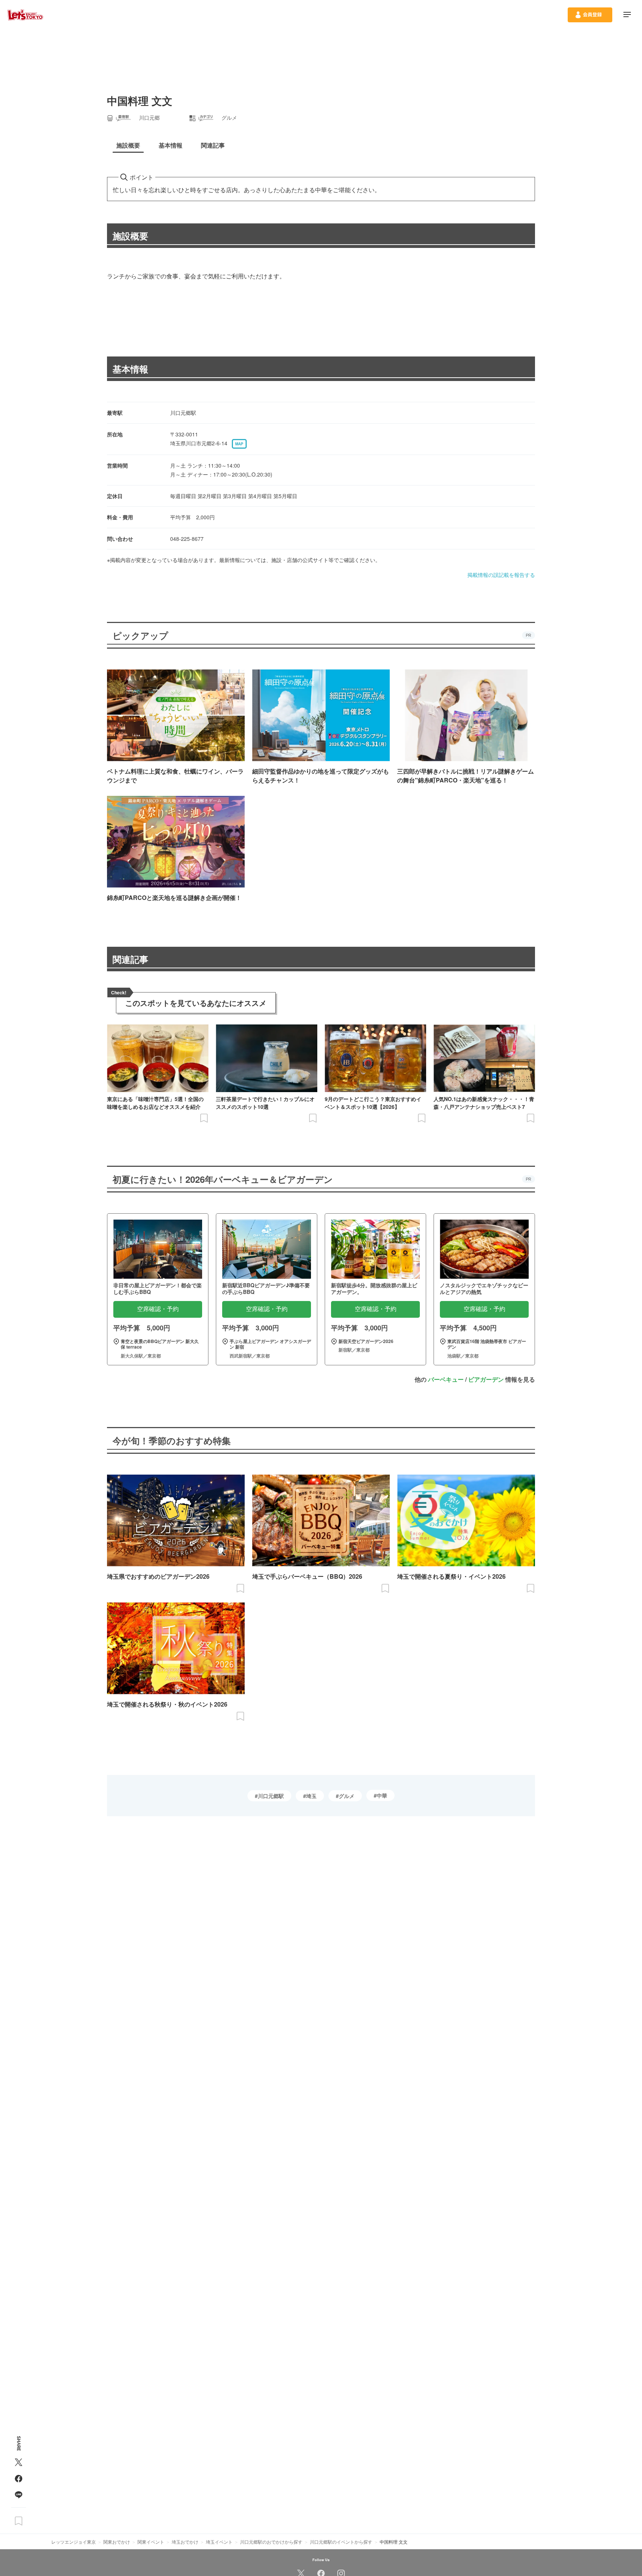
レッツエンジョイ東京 (74, 2542)
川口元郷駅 (271, 1796)
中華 (382, 1795)
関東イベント (151, 2542)
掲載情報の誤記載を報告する (501, 575)
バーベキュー (446, 1379)
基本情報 (130, 369)
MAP (239, 444)
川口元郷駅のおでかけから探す (271, 2542)
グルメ (347, 1796)
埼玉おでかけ (185, 2542)
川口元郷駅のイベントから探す (341, 2542)
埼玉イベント (219, 2542)
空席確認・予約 (158, 1309)
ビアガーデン (486, 1379)
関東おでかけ (117, 2542)
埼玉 (311, 1796)
